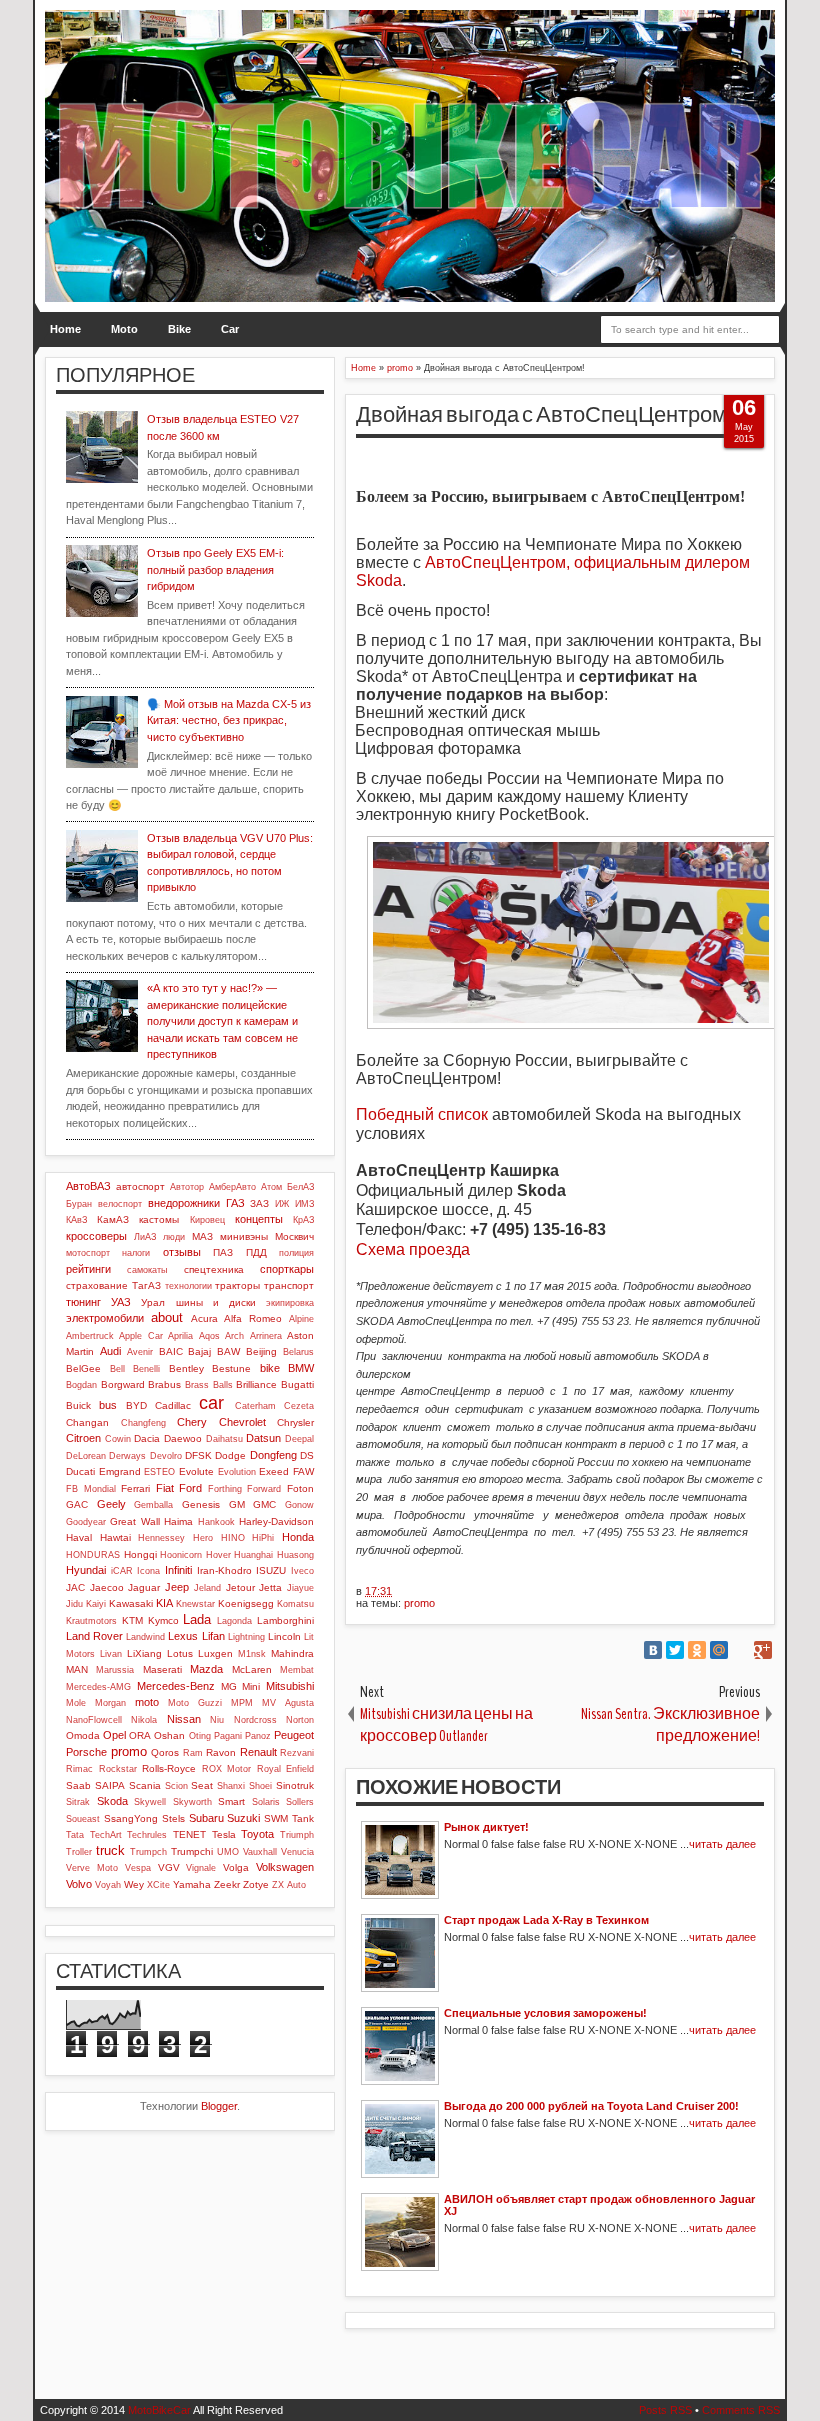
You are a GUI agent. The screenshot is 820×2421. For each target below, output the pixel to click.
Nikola (144, 1720)
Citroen (83, 1438)
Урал (153, 1302)
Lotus (180, 1653)
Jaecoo (107, 1587)
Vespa (138, 1868)
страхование (97, 1285)
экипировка (290, 1303)
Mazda (206, 1669)
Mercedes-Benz (176, 1686)
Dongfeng (273, 1455)
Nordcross (255, 1720)
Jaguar (144, 1587)
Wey (134, 1884)
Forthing (225, 1489)
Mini (251, 1686)
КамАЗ (113, 1219)
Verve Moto (92, 1868)
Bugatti (297, 1384)
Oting (200, 1736)
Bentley (186, 1368)
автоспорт (140, 1186)
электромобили (105, 1318)
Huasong (295, 1555)
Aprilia (180, 1336)
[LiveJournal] (741, 1650)
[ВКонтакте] (653, 1650)
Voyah (108, 1885)
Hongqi (140, 1554)
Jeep (177, 1587)
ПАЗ (223, 1252)
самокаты (147, 1270)
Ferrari (135, 1488)
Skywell (150, 1802)
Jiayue (300, 1588)
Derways (127, 1456)
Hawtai (115, 1537)
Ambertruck (90, 1336)
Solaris (266, 1802)
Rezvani (297, 1753)
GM (237, 1504)
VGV (169, 1867)
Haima (178, 1521)
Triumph (297, 1835)
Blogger (219, 2106)
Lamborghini (285, 1620)
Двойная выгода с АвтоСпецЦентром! (543, 415)
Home (65, 329)
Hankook (216, 1522)
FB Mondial (91, 1489)
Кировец (207, 1220)
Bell (117, 1369)
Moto (124, 329)
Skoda (112, 1801)
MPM (242, 1703)
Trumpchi (192, 1851)
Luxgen (215, 1653)
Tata (75, 1835)
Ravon (221, 1752)
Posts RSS (665, 2410)
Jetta (270, 1587)
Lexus (183, 1636)
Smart (231, 1801)
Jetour (240, 1587)
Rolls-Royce (169, 1768)
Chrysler (295, 1422)
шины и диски (216, 1302)
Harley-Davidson (276, 1521)
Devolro (166, 1456)
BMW (301, 1368)
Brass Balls (209, 1385)
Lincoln (284, 1636)
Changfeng (143, 1423)
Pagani (228, 1736)
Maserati (162, 1669)
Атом (271, 1187)
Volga (236, 1867)
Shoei (260, 1786)
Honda (298, 1537)
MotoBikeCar (159, 2410)
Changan (87, 1422)
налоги (136, 1253)
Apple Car (140, 1336)
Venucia (297, 1852)
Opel (114, 1735)
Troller (79, 1852)
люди (174, 1237)
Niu (217, 1720)
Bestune (231, 1368)
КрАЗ (303, 1220)
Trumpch (148, 1852)
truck (110, 1850)
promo (419, 1603)
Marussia (115, 1670)
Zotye (256, 1884)
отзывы (182, 1252)
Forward (264, 1489)
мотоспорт (88, 1253)
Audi (110, 1351)
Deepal (299, 1439)
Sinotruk (295, 1785)
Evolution (237, 1472)
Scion (176, 1786)
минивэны (244, 1236)
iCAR (122, 1571)
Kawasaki (131, 1603)
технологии (188, 1286)
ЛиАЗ (145, 1237)
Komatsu (295, 1604)
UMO (228, 1852)
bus (108, 1405)
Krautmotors (91, 1621)
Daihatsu (224, 1439)
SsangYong (131, 1818)
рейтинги (88, 1269)
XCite (158, 1885)
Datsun (263, 1438)
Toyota (257, 1834)
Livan (111, 1654)
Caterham (255, 1406)
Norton (300, 1720)
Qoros (165, 1752)
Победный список (422, 1114)
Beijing (261, 1351)
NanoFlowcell (94, 1720)
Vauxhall (260, 1852)
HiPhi (263, 1538)
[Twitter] (675, 1650)
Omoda (83, 1735)
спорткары (287, 1269)
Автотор (187, 1187)
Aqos (209, 1336)
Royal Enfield (286, 1769)
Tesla (224, 1834)
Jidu (74, 1604)
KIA (164, 1603)
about (167, 1317)
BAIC (171, 1351)
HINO (233, 1538)
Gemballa (153, 1505)
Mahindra (292, 1653)
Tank (303, 1818)
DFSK (198, 1455)
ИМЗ (304, 1204)
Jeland (207, 1588)
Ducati (80, 1471)
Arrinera (266, 1336)
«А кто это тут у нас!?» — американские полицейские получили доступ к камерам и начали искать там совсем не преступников (222, 1021)
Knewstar (195, 1604)
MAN (77, 1669)
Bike (179, 329)
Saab (78, 1785)
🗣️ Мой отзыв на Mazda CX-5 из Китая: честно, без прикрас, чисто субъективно (229, 720)
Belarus (298, 1352)
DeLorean (86, 1456)
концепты (259, 1219)
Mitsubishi (290, 1686)
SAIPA (110, 1785)
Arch (234, 1336)
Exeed (274, 1471)
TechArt (106, 1835)
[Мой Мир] (719, 1650)
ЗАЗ (259, 1203)
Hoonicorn (181, 1555)
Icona (148, 1571)
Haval (79, 1537)
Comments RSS (741, 2410)
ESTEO (159, 1472)
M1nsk (252, 1654)
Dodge (230, 1455)
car (211, 1403)
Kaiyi (96, 1604)
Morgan (110, 1703)
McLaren (252, 1669)
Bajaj (199, 1351)
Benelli (146, 1369)
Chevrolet (242, 1422)
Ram (193, 1753)
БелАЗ (300, 1187)
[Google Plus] (763, 1650)
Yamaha (192, 1884)
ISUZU (271, 1570)
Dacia (147, 1438)
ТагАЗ (146, 1285)
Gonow (299, 1505)
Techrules (147, 1835)
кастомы (159, 1219)
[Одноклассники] (697, 1650)
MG (229, 1686)
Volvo (79, 1884)
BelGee (83, 1368)
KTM (132, 1620)
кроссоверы (96, 1236)
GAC (77, 1504)
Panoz (258, 1736)
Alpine (301, 1319)
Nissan (184, 1719)
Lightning (246, 1637)
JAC (75, 1587)
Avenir (140, 1352)
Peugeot (294, 1735)
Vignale (201, 1868)
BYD (136, 1405)
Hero (203, 1538)
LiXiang (144, 1653)
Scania (145, 1785)
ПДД (256, 1252)
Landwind (145, 1637)
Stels (173, 1818)
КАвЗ (76, 1220)
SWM (276, 1818)
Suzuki (243, 1818)
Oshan (169, 1735)
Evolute (196, 1471)
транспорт (289, 1285)
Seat (202, 1785)
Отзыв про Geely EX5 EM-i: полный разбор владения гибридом (215, 569)
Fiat (165, 1488)
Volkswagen (285, 1867)
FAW (303, 1471)
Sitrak (78, 1802)
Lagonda (234, 1621)
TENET (189, 1834)
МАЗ (202, 1236)
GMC (264, 1504)
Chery (192, 1422)
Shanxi (231, 1786)
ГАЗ (235, 1203)
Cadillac (173, 1405)
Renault (258, 1752)
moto (147, 1702)
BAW (228, 1351)
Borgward (123, 1384)
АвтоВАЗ (88, 1186)
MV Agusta (288, 1703)
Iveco (302, 1571)
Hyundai (86, 1570)
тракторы (237, 1285)
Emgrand (120, 1471)
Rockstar (118, 1769)
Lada (197, 1619)
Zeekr (227, 1884)
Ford (190, 1488)
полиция (296, 1253)
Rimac (79, 1769)
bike (270, 1368)
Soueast (83, 1819)
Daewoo (183, 1438)
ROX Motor (227, 1769)
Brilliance (256, 1384)
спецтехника (214, 1269)
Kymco (163, 1620)
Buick (78, 1405)
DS (307, 1455)
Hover (218, 1555)
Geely (111, 1504)
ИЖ (282, 1204)
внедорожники (184, 1203)
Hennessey (161, 1538)
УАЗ (121, 1302)
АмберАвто (232, 1187)
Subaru (206, 1818)
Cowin (118, 1439)
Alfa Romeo (253, 1318)
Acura (204, 1318)
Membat (297, 1670)
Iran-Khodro (224, 1570)
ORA (140, 1735)
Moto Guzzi (195, 1703)
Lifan (213, 1636)
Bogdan (81, 1385)
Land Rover (94, 1636)
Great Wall (134, 1521)
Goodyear (86, 1522)
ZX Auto (289, 1885)
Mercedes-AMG (98, 1687)
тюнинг (83, 1302)
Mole (76, 1703)
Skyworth (192, 1802)
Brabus (164, 1384)
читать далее (722, 1844)
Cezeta (299, 1406)
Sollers (300, 1802)
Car (230, 329)
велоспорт (120, 1204)
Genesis (201, 1504)
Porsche (86, 1752)
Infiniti (178, 1570)
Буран (79, 1204)
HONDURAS (93, 1555)
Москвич (294, 1236)
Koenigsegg (246, 1603)
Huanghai (253, 1555)
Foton (300, 1488)
